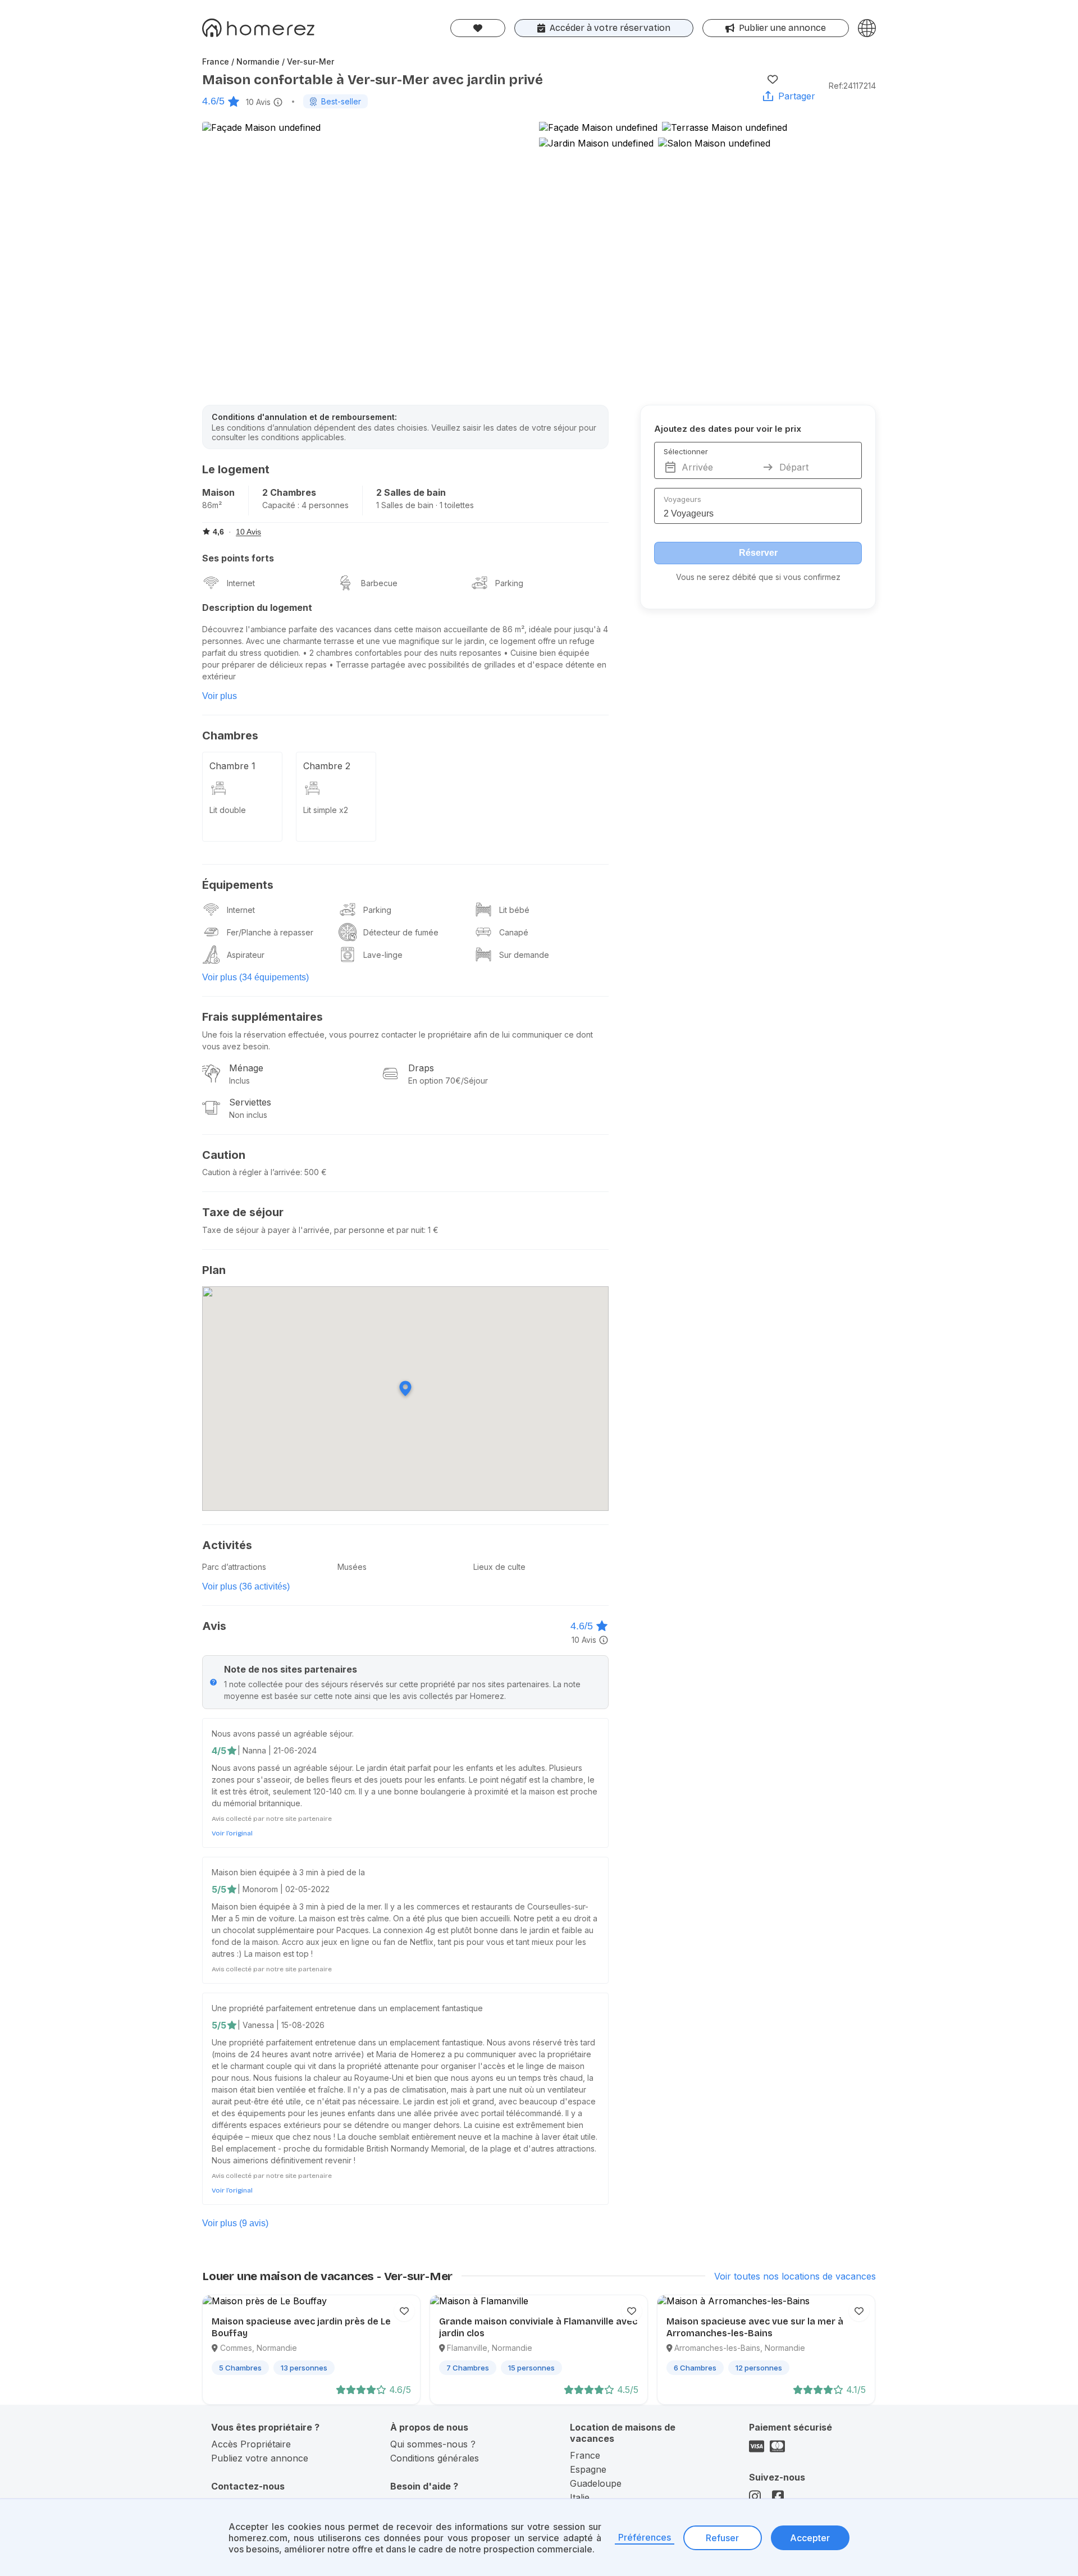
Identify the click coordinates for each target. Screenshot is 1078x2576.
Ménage (246, 1068)
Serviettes (250, 1102)
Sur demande (524, 955)
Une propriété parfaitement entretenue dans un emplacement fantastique (347, 2008)
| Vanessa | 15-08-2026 (281, 2025)
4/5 (219, 1751)
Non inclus (248, 1115)
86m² (212, 505)
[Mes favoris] (478, 28)
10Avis (258, 102)
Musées (352, 1567)
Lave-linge (383, 955)
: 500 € (314, 1172)
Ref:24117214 (852, 86)
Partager (797, 96)
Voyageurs (682, 499)
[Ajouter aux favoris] (773, 79)
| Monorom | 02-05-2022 (284, 1889)
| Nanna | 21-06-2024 (277, 1750)
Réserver (758, 553)
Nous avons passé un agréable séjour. (283, 1734)
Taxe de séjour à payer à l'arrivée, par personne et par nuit (313, 1230)
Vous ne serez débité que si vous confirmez (758, 577)
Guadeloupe (596, 2483)
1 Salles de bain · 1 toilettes (425, 505)
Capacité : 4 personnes (305, 505)
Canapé (514, 932)
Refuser (722, 2538)
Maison (218, 492)
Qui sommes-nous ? (433, 2444)
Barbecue (379, 583)
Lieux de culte (499, 1567)
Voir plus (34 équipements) (255, 977)
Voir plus (220, 696)
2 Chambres (289, 492)
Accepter (810, 2538)
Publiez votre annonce (260, 2458)
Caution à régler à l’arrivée (251, 1172)
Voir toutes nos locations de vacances (795, 2276)
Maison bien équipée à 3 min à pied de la (288, 1872)
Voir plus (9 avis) (235, 2223)
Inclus (239, 1081)
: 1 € (431, 1230)
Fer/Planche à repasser (270, 932)
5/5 (219, 1889)
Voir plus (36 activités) (246, 1586)
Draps (421, 1068)
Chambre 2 (327, 766)
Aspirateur (246, 955)
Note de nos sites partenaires (291, 1669)
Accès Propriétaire (251, 2444)
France (585, 2455)
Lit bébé (514, 910)
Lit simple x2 (326, 810)
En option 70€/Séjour (448, 1081)
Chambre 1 (232, 766)
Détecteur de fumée (401, 932)
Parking (509, 583)
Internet (241, 583)
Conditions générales (435, 2458)
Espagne (588, 2469)
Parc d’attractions (234, 1567)
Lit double (228, 810)
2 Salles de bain (411, 492)
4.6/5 (213, 101)
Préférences (645, 2537)
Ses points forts (238, 558)
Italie (580, 2497)
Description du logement (257, 608)
